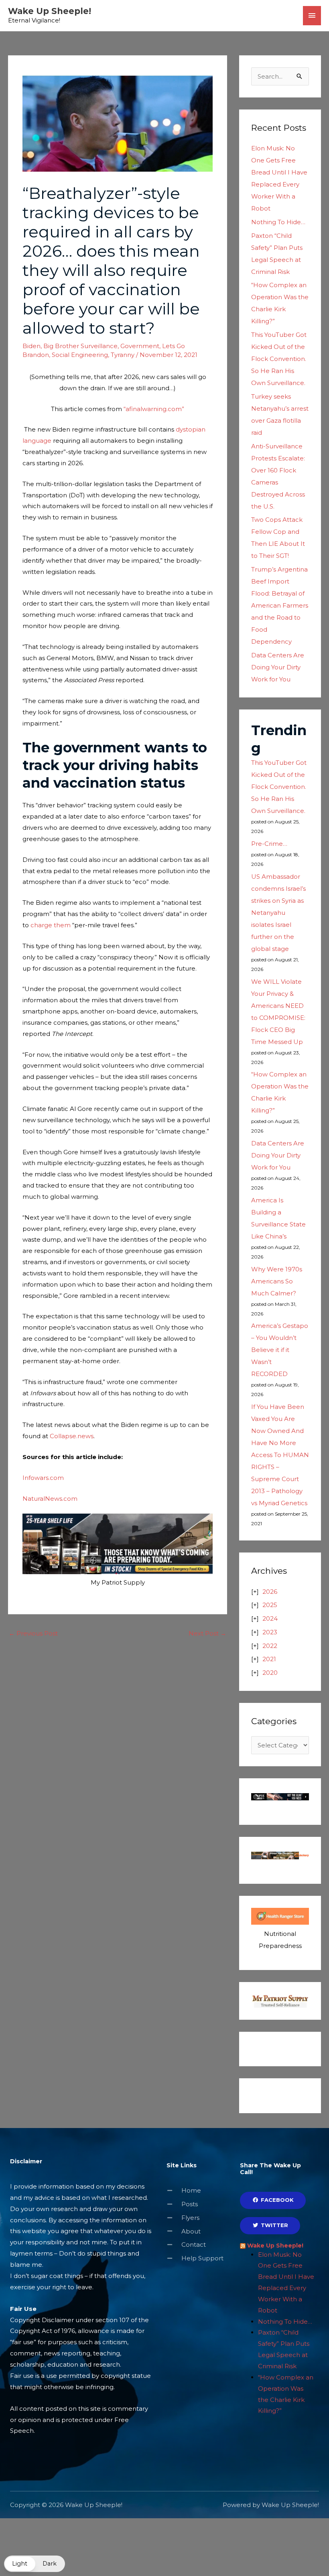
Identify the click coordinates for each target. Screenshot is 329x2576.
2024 (270, 1618)
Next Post (207, 1633)
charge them (51, 925)
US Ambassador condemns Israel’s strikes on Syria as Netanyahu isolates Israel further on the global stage (278, 913)
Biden (31, 346)
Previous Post (33, 1633)
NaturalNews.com (50, 1499)
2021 (269, 1659)
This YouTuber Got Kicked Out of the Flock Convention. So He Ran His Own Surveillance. (279, 359)
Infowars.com (43, 1478)
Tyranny (123, 355)
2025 (270, 1605)
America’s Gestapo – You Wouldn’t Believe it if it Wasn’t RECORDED (280, 1350)
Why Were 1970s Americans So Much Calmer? (277, 1281)
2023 (270, 1632)
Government (140, 346)
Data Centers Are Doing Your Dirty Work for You (278, 667)
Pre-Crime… (269, 844)
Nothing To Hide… (278, 222)
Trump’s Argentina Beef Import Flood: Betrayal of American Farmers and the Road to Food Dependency (280, 605)
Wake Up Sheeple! (50, 11)
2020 (270, 1673)
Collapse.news (72, 1436)
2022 (270, 1646)
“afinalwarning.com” (154, 409)
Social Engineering (80, 355)
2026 (270, 1592)
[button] (35, 2564)
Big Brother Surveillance (80, 346)
